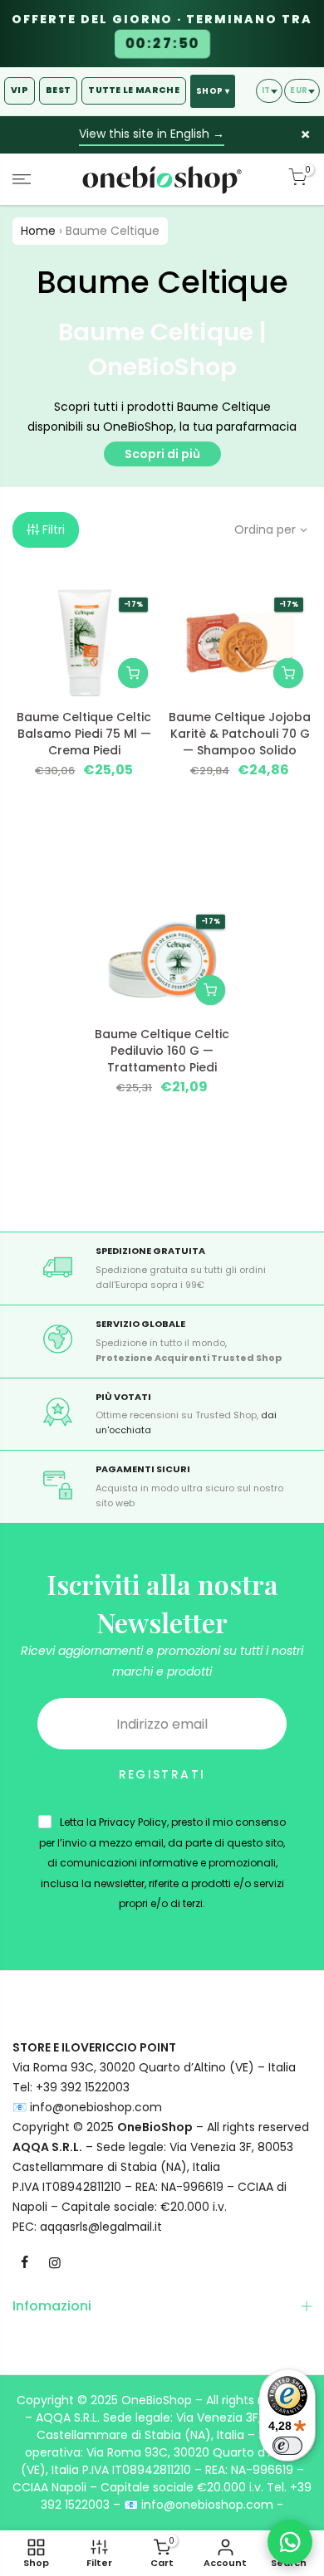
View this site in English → (152, 134)
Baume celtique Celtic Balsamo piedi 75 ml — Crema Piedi (84, 734)
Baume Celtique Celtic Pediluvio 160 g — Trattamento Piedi (162, 1051)
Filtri (54, 529)
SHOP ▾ (213, 91)
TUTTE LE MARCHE (134, 90)
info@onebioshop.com (96, 2107)
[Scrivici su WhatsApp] (290, 2542)
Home (38, 231)
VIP (20, 90)
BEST (58, 90)
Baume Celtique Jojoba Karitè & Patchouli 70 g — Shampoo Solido (240, 734)
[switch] (287, 2446)
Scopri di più (162, 454)
